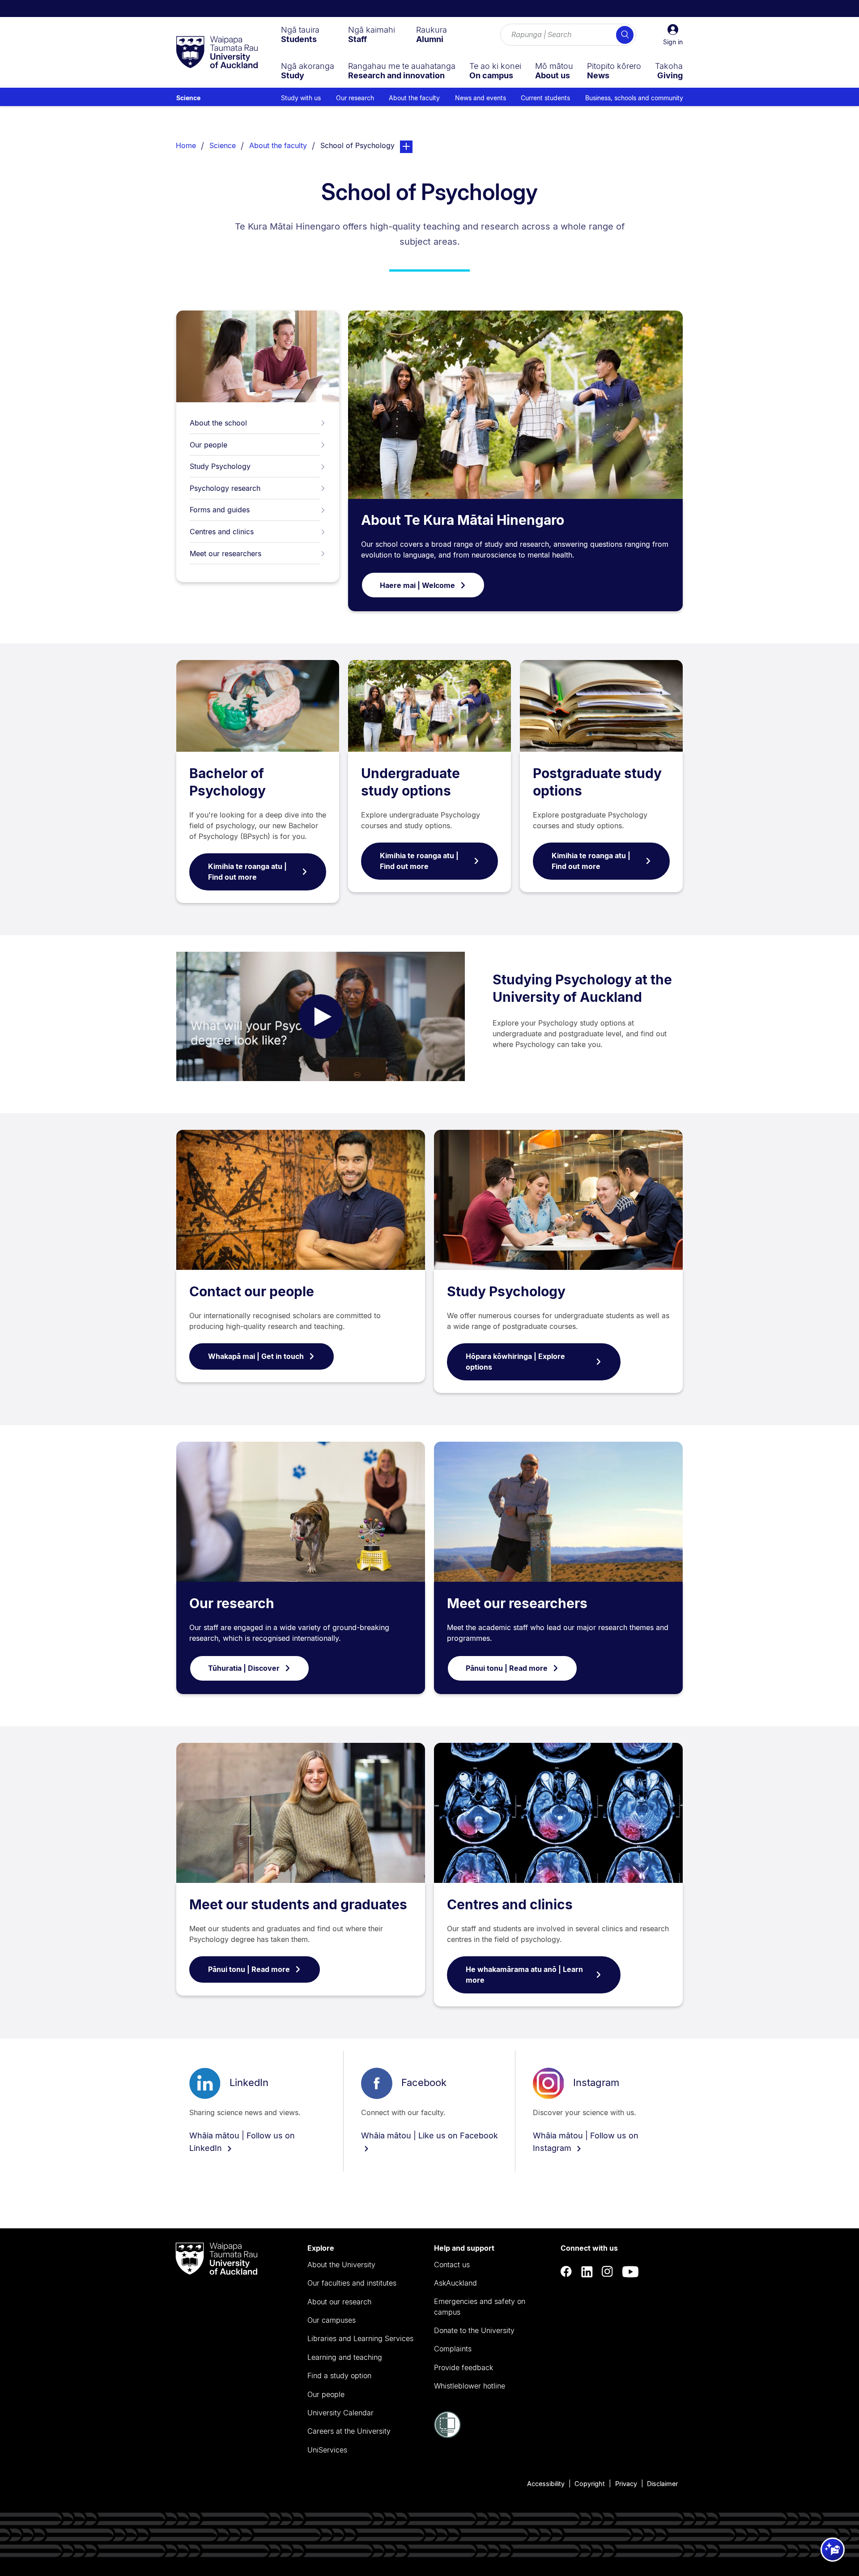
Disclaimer (662, 2484)
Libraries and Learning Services (360, 2338)
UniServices (327, 2450)
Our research (232, 1603)
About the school (218, 423)
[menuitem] (300, 34)
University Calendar (340, 2413)
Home (186, 145)
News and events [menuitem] (481, 98)
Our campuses (332, 2320)
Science (188, 98)
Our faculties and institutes (352, 2283)
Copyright (590, 2484)
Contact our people (252, 1291)
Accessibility (546, 2484)
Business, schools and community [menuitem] (634, 98)
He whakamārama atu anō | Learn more (524, 1975)
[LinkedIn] (587, 2272)
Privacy (626, 2484)
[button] (673, 35)
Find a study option (339, 2376)
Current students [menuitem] (545, 98)
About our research (339, 2302)
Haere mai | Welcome (417, 585)
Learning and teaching (345, 2357)
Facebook (424, 2082)
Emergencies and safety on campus (480, 2307)
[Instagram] (608, 2272)
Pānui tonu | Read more (507, 1668)
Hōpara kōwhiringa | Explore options (515, 1362)
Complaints (453, 2349)
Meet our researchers (225, 554)
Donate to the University (474, 2330)
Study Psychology (220, 466)
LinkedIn (249, 2082)
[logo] (217, 53)
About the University (341, 2265)
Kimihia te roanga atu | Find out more (247, 872)
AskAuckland (455, 2283)
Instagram (596, 2082)
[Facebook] (566, 2272)
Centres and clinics (222, 532)
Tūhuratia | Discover (244, 1668)
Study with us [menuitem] (301, 98)
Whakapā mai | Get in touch (256, 1356)
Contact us (452, 2265)
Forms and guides (220, 510)
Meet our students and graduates (298, 1904)
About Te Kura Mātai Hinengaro (463, 520)
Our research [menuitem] (355, 98)
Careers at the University (349, 2431)
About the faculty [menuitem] (414, 98)
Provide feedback (464, 2367)
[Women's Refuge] (447, 2435)
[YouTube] (630, 2272)
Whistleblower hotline (470, 2386)
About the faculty (278, 145)
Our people (208, 445)
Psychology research (225, 488)
